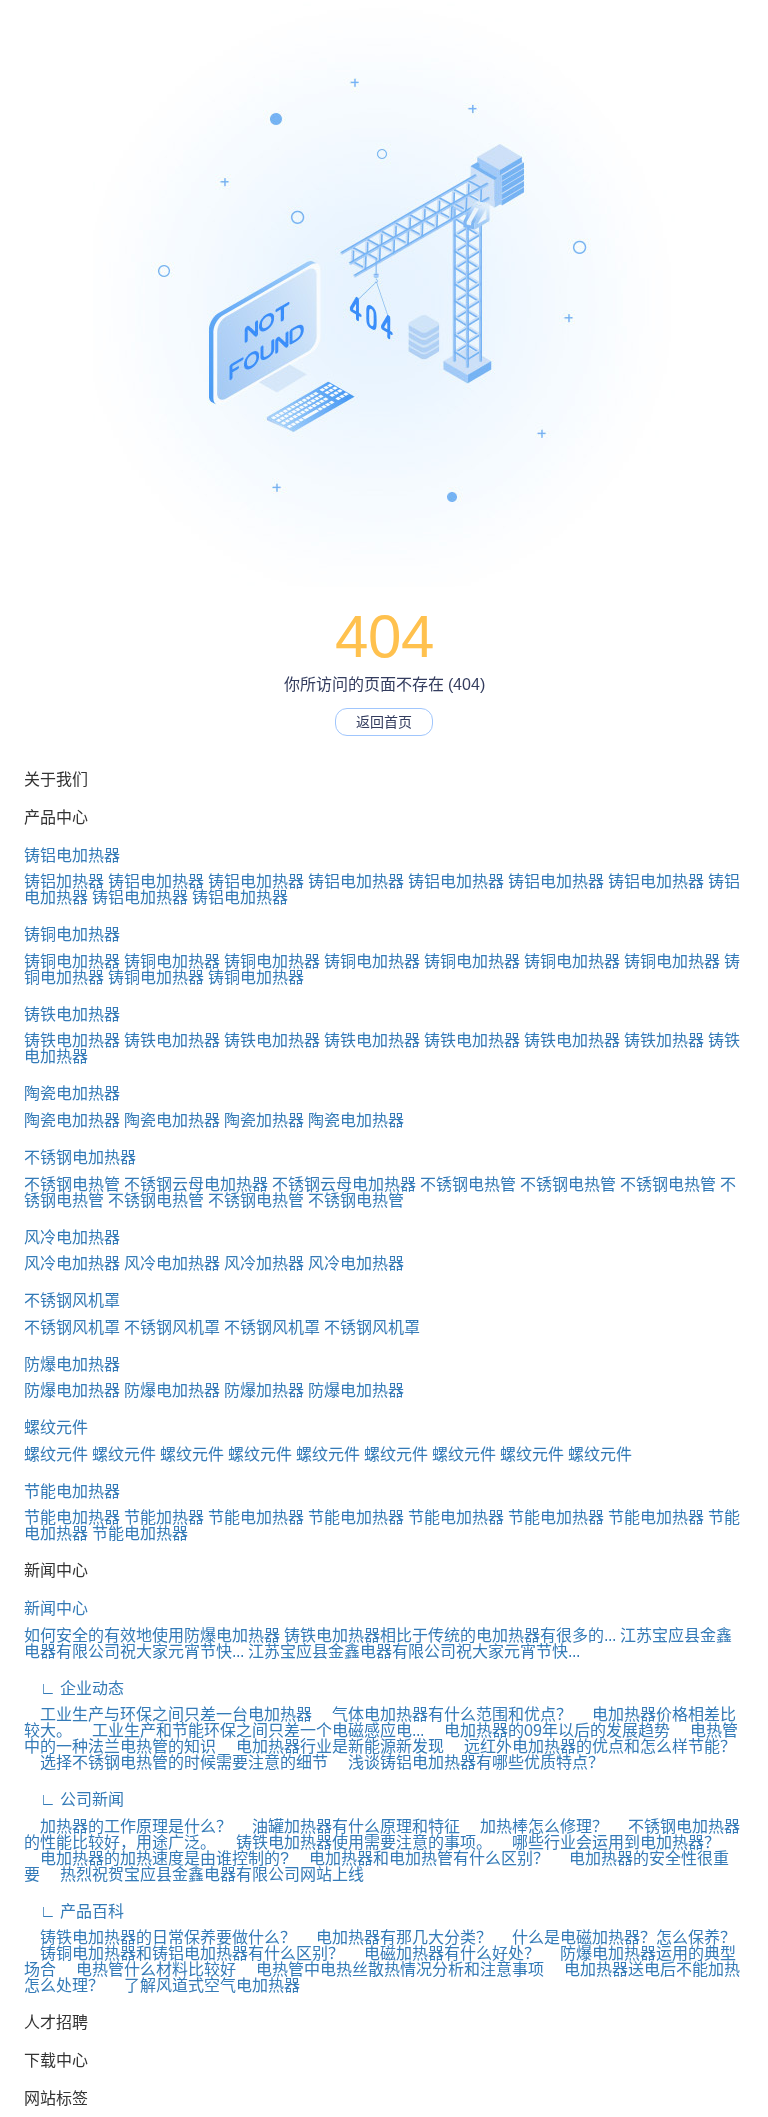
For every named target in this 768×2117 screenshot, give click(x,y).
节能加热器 (164, 1517)
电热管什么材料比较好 (148, 1969)
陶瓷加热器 (264, 1120)
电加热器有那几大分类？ (396, 1937)
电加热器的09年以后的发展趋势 (549, 1730)
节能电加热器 (72, 1491)
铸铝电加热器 (72, 855)
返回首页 (384, 722)
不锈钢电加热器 (80, 1157)
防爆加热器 (264, 1390)
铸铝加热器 (64, 881)
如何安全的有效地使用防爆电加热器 (152, 1635)
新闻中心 (56, 1608)
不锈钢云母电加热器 (196, 1184)
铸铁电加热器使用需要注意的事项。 (356, 1842)
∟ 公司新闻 (74, 1799)
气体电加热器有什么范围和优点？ (444, 1714)
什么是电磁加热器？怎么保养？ (616, 1937)
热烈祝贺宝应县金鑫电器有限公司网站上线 (204, 1874)
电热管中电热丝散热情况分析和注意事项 (392, 1969)
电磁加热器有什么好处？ (444, 1953)
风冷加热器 (264, 1263)
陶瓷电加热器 (72, 1093)
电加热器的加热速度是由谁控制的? (156, 1858)
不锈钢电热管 (72, 1184)
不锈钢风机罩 (72, 1300)
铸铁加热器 (664, 1040)
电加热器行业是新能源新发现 (332, 1746)
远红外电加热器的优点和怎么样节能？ (592, 1746)
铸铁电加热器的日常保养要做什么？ (160, 1937)
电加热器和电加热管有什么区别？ (421, 1858)
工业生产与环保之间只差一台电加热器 (168, 1714)
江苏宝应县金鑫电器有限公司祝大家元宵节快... (414, 1651)
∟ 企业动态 (74, 1688)
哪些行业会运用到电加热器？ (608, 1842)
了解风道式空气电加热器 (204, 1985)
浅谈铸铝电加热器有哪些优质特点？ (468, 1762)
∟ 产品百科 (74, 1911)
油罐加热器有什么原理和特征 (348, 1826)
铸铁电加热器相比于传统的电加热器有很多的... (450, 1635)
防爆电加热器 (72, 1364)
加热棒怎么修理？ (536, 1826)
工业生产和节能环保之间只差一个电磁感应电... (250, 1730)
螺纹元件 (56, 1427)
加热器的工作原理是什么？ (128, 1826)
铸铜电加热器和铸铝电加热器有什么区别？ (184, 1953)
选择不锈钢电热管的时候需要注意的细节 (176, 1762)
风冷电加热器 (72, 1237)
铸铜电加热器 (72, 934)
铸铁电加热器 (72, 1014)
